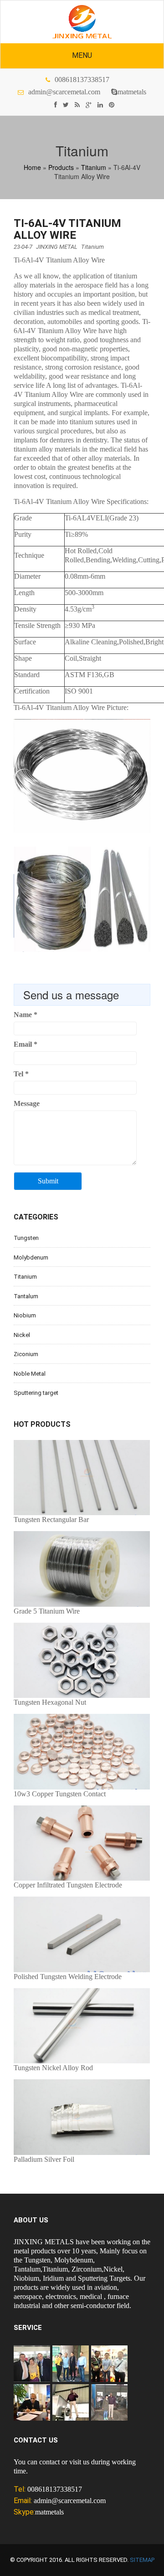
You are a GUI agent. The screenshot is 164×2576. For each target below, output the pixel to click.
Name (26, 1015)
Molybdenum (31, 1257)
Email (26, 1044)
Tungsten (26, 1238)
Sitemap (142, 2560)
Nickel (22, 1335)
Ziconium (26, 1354)
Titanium (94, 167)
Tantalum (26, 1296)
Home (32, 167)
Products (61, 167)
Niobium (25, 1315)
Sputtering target (36, 1393)
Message (27, 1103)
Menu (82, 55)
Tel (21, 1074)
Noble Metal (30, 1374)
